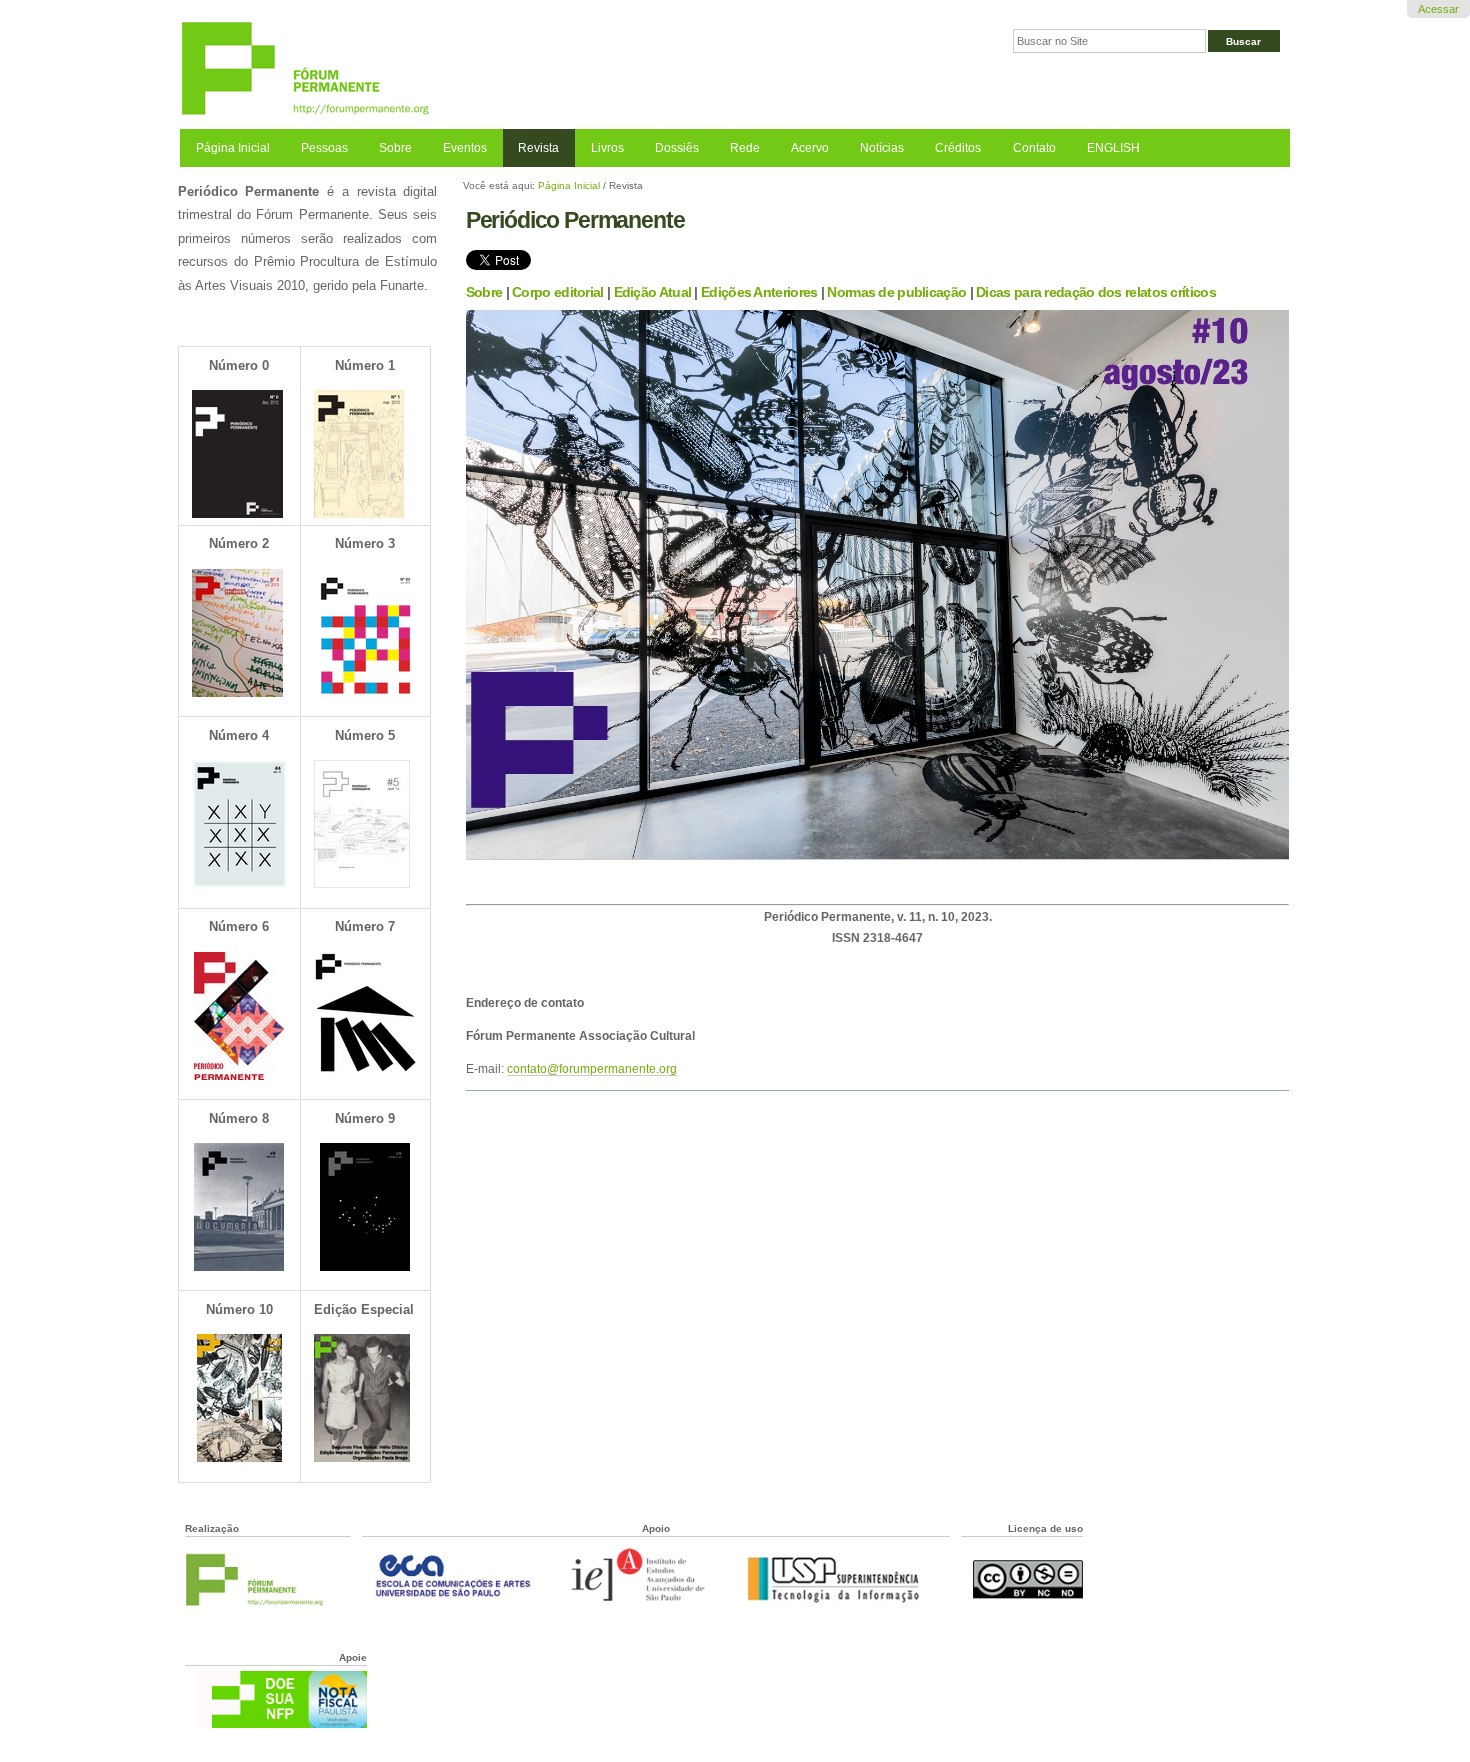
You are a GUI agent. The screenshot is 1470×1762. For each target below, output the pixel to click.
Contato (1034, 148)
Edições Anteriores (759, 292)
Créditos (958, 148)
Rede (745, 148)
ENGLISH (1113, 148)
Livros (607, 148)
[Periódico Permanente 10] (878, 853)
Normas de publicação (896, 292)
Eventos (465, 148)
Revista (538, 148)
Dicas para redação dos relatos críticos (1096, 292)
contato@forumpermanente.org (592, 1068)
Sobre (395, 148)
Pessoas (324, 148)
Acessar (1438, 9)
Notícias (882, 148)
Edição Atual (653, 292)
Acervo (810, 148)
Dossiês (677, 148)
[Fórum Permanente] (457, 69)
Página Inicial (233, 148)
